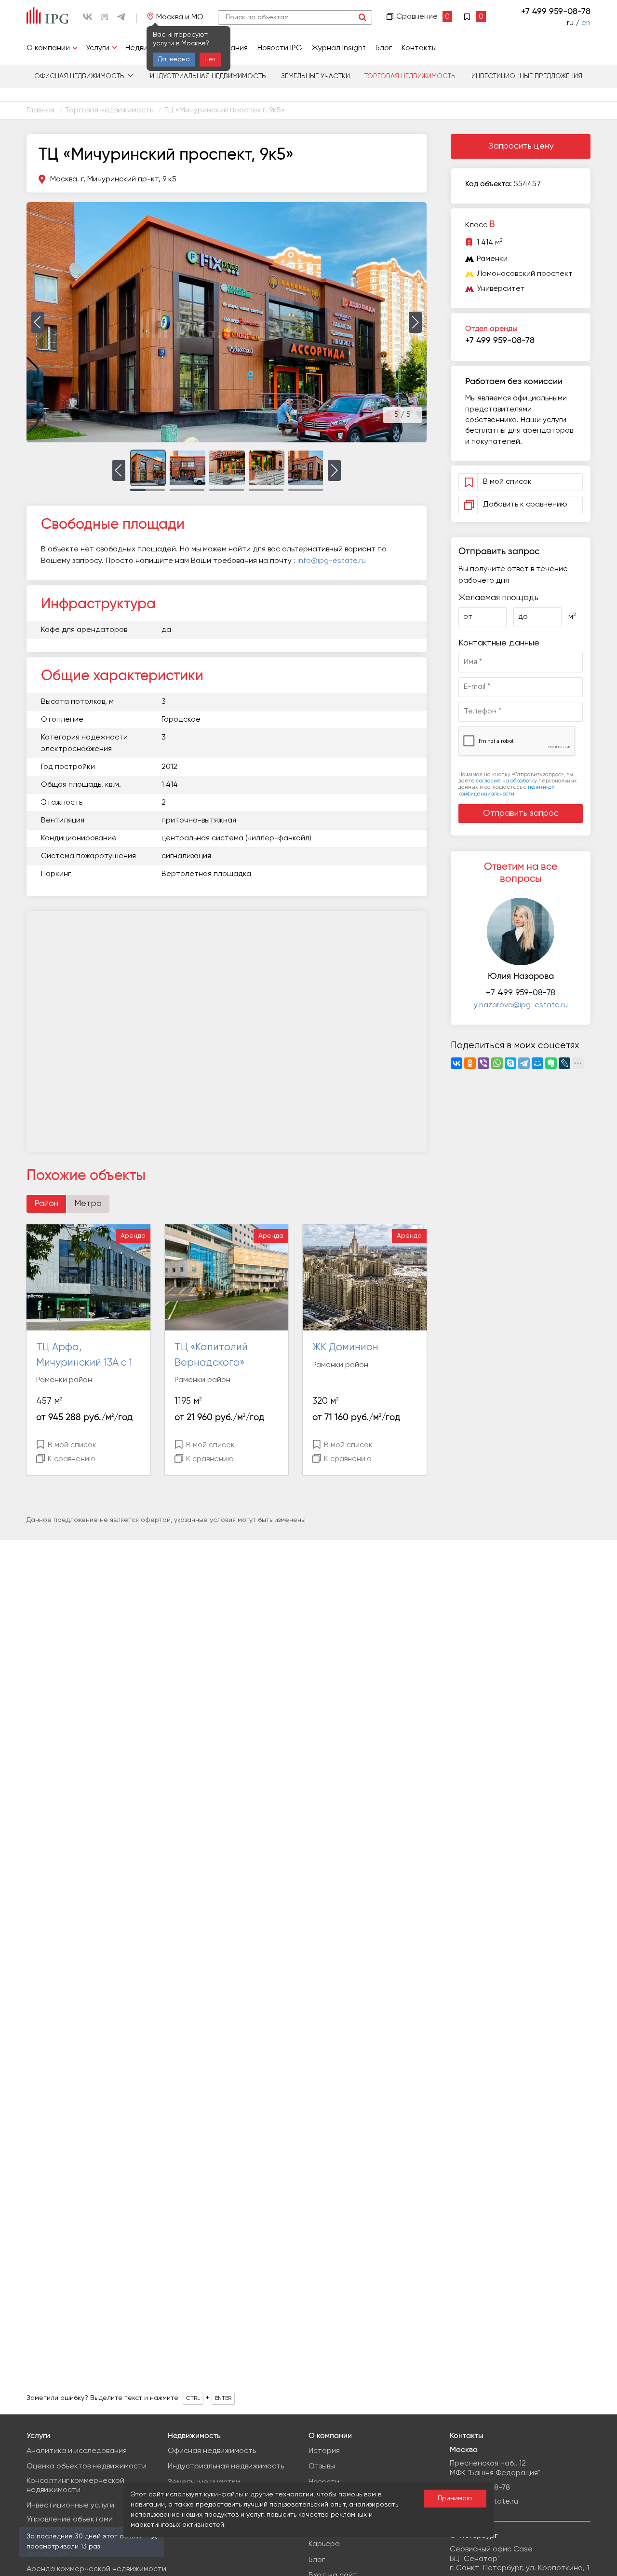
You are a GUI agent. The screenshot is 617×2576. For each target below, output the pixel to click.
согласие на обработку (507, 781)
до (523, 617)
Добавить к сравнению (525, 505)
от (468, 617)
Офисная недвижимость (79, 76)
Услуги (98, 48)
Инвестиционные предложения (527, 76)
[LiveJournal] (564, 1063)
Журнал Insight (339, 48)
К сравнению (71, 1459)
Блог (384, 48)
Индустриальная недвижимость (208, 76)
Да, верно (174, 59)
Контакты (419, 48)
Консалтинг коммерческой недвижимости (75, 2486)
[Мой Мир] (537, 1063)
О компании (48, 48)
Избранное (475, 16)
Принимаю (455, 2498)
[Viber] (483, 1063)
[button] (38, 322)
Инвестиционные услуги (70, 2506)
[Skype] (510, 1063)
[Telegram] (524, 1063)
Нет (210, 59)
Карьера (324, 2544)
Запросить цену (521, 146)
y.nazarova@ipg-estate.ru (521, 1005)
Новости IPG (280, 48)
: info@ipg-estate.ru (330, 561)
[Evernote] (551, 1063)
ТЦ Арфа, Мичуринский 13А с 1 (84, 1355)
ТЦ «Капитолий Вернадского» (211, 1355)
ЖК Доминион (345, 1348)
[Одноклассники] (470, 1063)
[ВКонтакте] (456, 1063)
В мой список (71, 1445)
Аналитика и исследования (77, 2451)
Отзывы (322, 2466)
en (586, 23)
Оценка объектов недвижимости (87, 2466)
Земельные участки (315, 76)
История (324, 2451)
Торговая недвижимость (410, 76)
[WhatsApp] (497, 1063)
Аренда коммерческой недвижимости (96, 2569)
